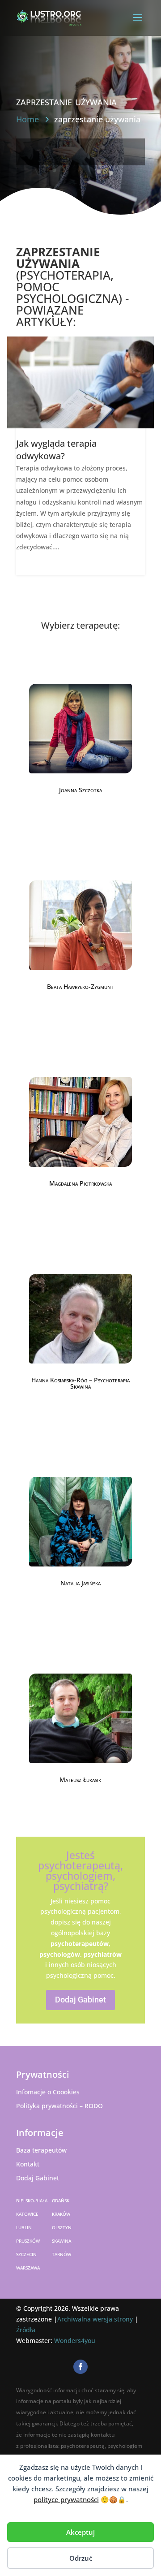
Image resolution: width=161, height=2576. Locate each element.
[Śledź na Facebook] (80, 2367)
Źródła (26, 2330)
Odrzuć (81, 2558)
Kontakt (28, 2164)
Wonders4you (75, 2341)
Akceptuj (80, 2532)
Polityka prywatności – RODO (59, 2106)
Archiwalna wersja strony (95, 2319)
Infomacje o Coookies (48, 2092)
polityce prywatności (66, 2499)
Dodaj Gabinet (80, 2000)
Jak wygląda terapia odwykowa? (56, 450)
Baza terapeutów (41, 2150)
